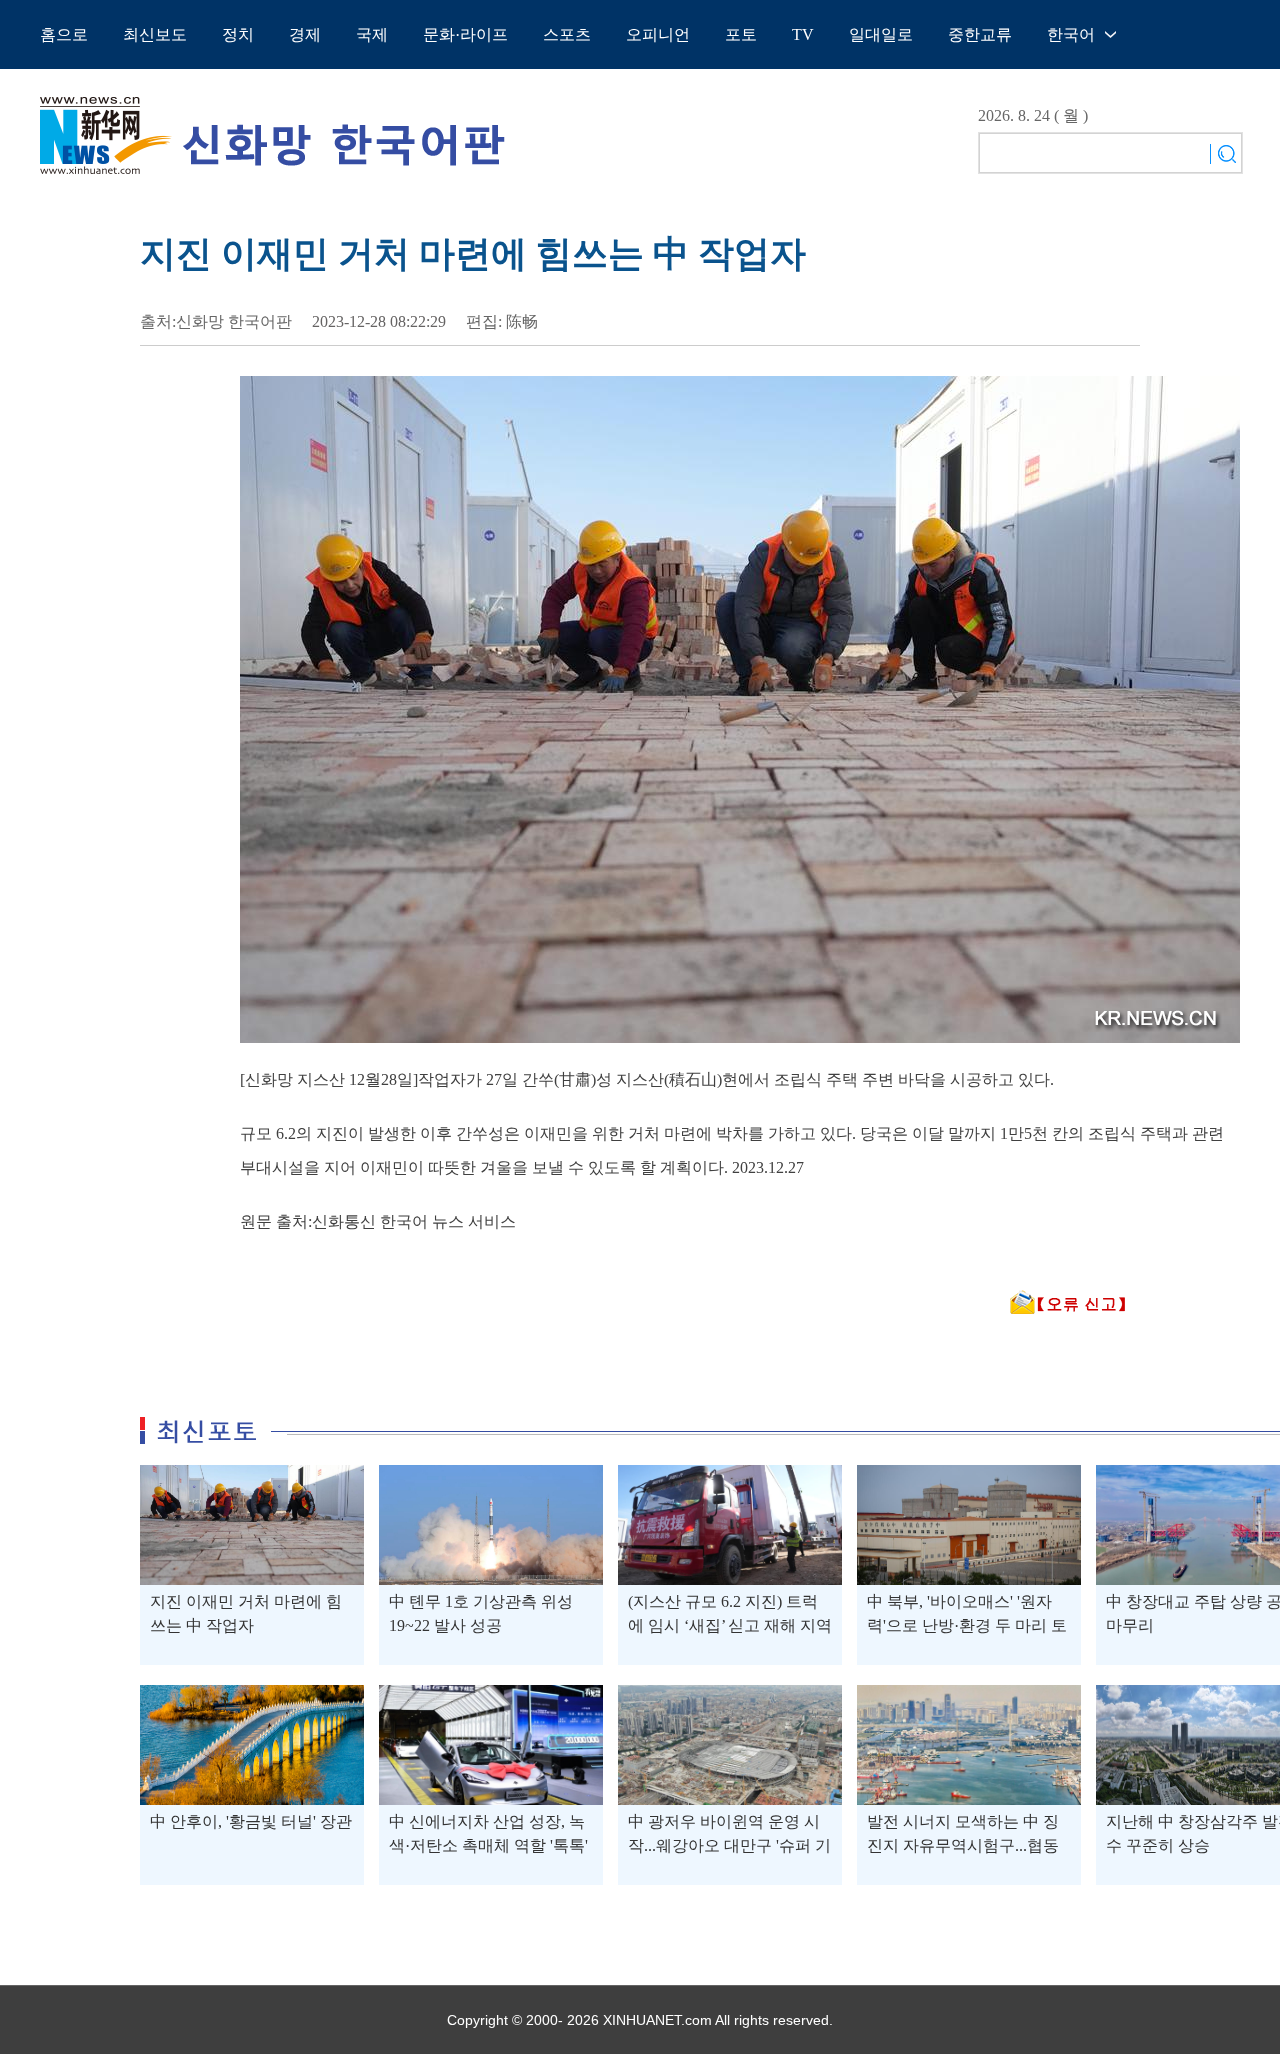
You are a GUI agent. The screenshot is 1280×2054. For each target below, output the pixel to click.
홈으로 (64, 34)
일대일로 (881, 34)
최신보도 (155, 34)
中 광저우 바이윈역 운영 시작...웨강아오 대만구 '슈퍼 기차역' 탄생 (729, 1845)
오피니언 (658, 34)
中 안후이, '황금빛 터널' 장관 (251, 1821)
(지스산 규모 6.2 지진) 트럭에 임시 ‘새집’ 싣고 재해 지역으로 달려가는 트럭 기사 (730, 1625)
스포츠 (567, 34)
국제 (372, 34)
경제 (305, 34)
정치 (238, 34)
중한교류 (980, 34)
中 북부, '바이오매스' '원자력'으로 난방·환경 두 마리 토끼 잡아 (967, 1625)
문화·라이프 (465, 34)
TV (803, 34)
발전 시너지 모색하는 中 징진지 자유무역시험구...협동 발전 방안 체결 (963, 1845)
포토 (741, 34)
